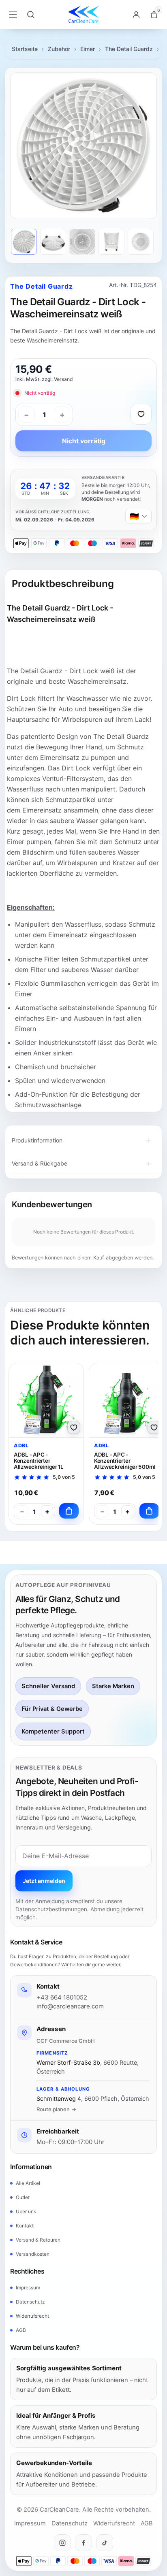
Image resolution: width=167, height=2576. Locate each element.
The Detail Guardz (129, 49)
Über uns (26, 2211)
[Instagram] (62, 2543)
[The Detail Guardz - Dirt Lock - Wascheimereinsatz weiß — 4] (111, 242)
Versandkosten (33, 2254)
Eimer (88, 49)
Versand (63, 379)
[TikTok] (105, 2543)
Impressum (28, 2288)
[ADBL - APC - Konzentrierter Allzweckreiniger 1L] (46, 1400)
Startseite (25, 49)
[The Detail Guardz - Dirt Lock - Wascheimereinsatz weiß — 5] (141, 242)
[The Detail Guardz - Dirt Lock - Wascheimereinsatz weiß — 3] (82, 242)
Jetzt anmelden (44, 1881)
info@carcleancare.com (70, 2006)
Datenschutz (30, 2302)
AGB (21, 2330)
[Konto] (136, 15)
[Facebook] (83, 2543)
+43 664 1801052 (62, 1997)
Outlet (23, 2197)
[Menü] (13, 15)
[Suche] (31, 15)
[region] (83, 146)
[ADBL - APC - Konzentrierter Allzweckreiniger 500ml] (126, 1400)
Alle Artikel (28, 2183)
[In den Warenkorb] (69, 1511)
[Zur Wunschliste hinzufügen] (141, 414)
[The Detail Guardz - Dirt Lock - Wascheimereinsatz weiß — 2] (53, 242)
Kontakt (25, 2226)
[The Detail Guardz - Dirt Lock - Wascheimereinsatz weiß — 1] (24, 242)
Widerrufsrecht (32, 2316)
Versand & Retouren (38, 2240)
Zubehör (59, 49)
